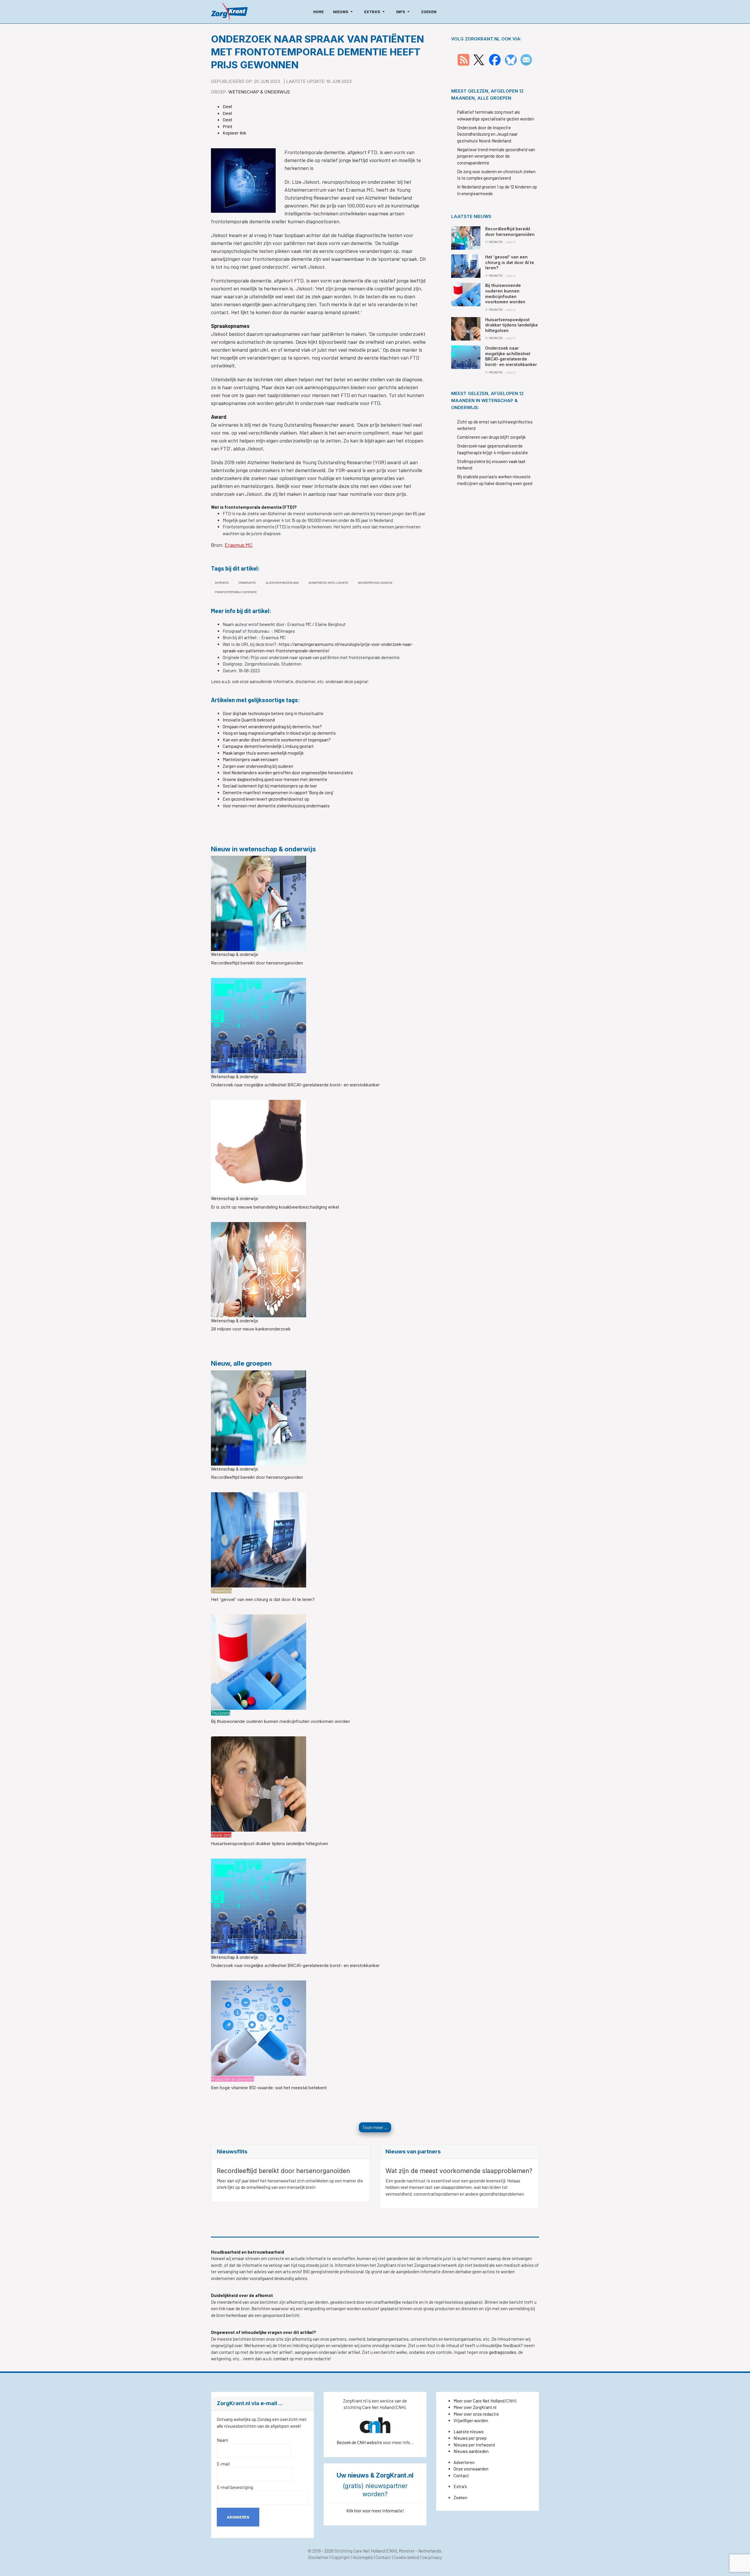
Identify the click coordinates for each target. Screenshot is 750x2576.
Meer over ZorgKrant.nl (475, 2407)
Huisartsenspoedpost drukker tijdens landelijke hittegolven (270, 1843)
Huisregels (363, 2557)
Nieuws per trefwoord (474, 2445)
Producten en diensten (232, 2079)
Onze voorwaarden (471, 2469)
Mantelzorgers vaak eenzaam (250, 759)
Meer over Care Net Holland (479, 2401)
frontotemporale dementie (236, 592)
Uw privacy (432, 2557)
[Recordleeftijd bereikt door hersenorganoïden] (259, 903)
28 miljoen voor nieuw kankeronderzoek (251, 1329)
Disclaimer (318, 2557)
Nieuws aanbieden (471, 2451)
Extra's (460, 2486)
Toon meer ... (375, 2127)
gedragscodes (503, 2352)
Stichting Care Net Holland (360, 2551)
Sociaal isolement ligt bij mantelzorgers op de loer (270, 786)
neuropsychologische (375, 583)
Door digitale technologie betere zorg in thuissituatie (273, 713)
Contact (461, 2475)
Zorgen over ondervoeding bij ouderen (258, 766)
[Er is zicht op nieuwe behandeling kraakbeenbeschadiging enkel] (259, 1147)
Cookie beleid (406, 2557)
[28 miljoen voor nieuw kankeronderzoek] (259, 1269)
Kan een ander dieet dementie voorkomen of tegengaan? (277, 740)
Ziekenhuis (221, 1591)
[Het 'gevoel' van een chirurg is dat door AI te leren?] (259, 1539)
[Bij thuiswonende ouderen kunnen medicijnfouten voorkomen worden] (259, 1661)
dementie (222, 583)
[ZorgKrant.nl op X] (479, 59)
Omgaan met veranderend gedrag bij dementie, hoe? (272, 726)
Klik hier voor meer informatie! (375, 2511)
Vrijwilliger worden (471, 2420)
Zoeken (460, 2497)
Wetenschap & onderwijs (259, 92)
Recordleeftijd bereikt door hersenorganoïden (257, 963)
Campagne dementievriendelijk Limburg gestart (268, 746)
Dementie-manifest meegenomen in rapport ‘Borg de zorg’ (278, 792)
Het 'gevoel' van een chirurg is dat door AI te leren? (263, 1599)
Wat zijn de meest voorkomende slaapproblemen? (459, 2171)
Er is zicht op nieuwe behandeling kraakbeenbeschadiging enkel (275, 1207)
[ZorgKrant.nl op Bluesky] (512, 59)
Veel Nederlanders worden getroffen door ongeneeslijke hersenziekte (288, 773)
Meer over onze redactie (476, 2414)
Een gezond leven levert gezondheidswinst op (266, 799)
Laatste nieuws (469, 2432)
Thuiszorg (220, 1713)
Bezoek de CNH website (359, 2442)
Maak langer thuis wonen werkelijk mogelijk (263, 753)
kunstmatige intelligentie (328, 583)
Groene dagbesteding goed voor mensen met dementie (275, 779)
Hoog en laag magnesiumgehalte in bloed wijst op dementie (279, 733)
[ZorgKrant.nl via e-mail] (526, 59)
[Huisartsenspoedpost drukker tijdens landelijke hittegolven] (259, 1783)
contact (281, 2359)
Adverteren (464, 2462)
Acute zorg (221, 1835)
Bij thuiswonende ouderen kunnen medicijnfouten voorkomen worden (280, 1721)
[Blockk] (229, 12)
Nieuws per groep (470, 2438)
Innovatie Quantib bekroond (249, 720)
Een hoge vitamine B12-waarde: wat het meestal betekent (269, 2088)
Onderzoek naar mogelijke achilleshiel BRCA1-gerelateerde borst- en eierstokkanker (295, 1085)
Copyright (341, 2557)
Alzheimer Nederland (282, 583)
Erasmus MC (239, 545)
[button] (344, 12)
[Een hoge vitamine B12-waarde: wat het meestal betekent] (259, 2027)
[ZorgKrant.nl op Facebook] (495, 59)
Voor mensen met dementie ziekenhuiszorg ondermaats (276, 806)
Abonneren (238, 2517)
